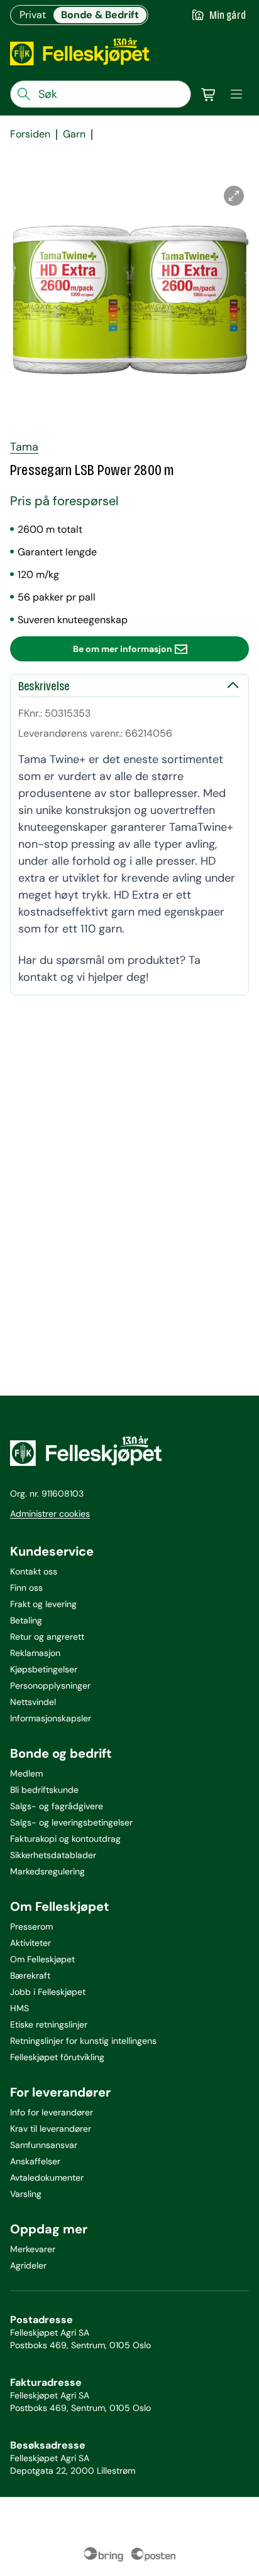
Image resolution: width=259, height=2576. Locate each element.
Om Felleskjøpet (42, 1959)
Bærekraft (30, 1975)
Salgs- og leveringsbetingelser (71, 1822)
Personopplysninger (50, 1686)
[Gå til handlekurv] (209, 94)
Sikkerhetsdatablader (53, 1855)
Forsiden (30, 134)
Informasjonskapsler (51, 1718)
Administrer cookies (50, 1514)
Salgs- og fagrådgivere (57, 1806)
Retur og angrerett (47, 1637)
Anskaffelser (35, 2161)
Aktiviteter (30, 1943)
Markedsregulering (47, 1871)
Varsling (26, 2194)
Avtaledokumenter (47, 2178)
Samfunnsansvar (44, 2145)
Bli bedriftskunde (44, 1790)
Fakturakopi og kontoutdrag (65, 1839)
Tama (24, 447)
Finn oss (26, 1588)
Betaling (26, 1620)
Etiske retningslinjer (49, 2024)
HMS (19, 2008)
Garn (74, 134)
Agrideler (28, 2265)
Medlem (26, 1773)
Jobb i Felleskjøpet (48, 1992)
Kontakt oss (34, 1571)
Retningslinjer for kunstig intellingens (83, 2041)
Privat (33, 15)
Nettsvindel (33, 1702)
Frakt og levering (43, 1604)
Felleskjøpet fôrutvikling (57, 2057)
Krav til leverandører (51, 2129)
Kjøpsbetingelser (44, 1669)
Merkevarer (33, 2249)
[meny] (236, 94)
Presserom (31, 1927)
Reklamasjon (35, 1653)
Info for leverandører (52, 2112)
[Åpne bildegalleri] (234, 196)
